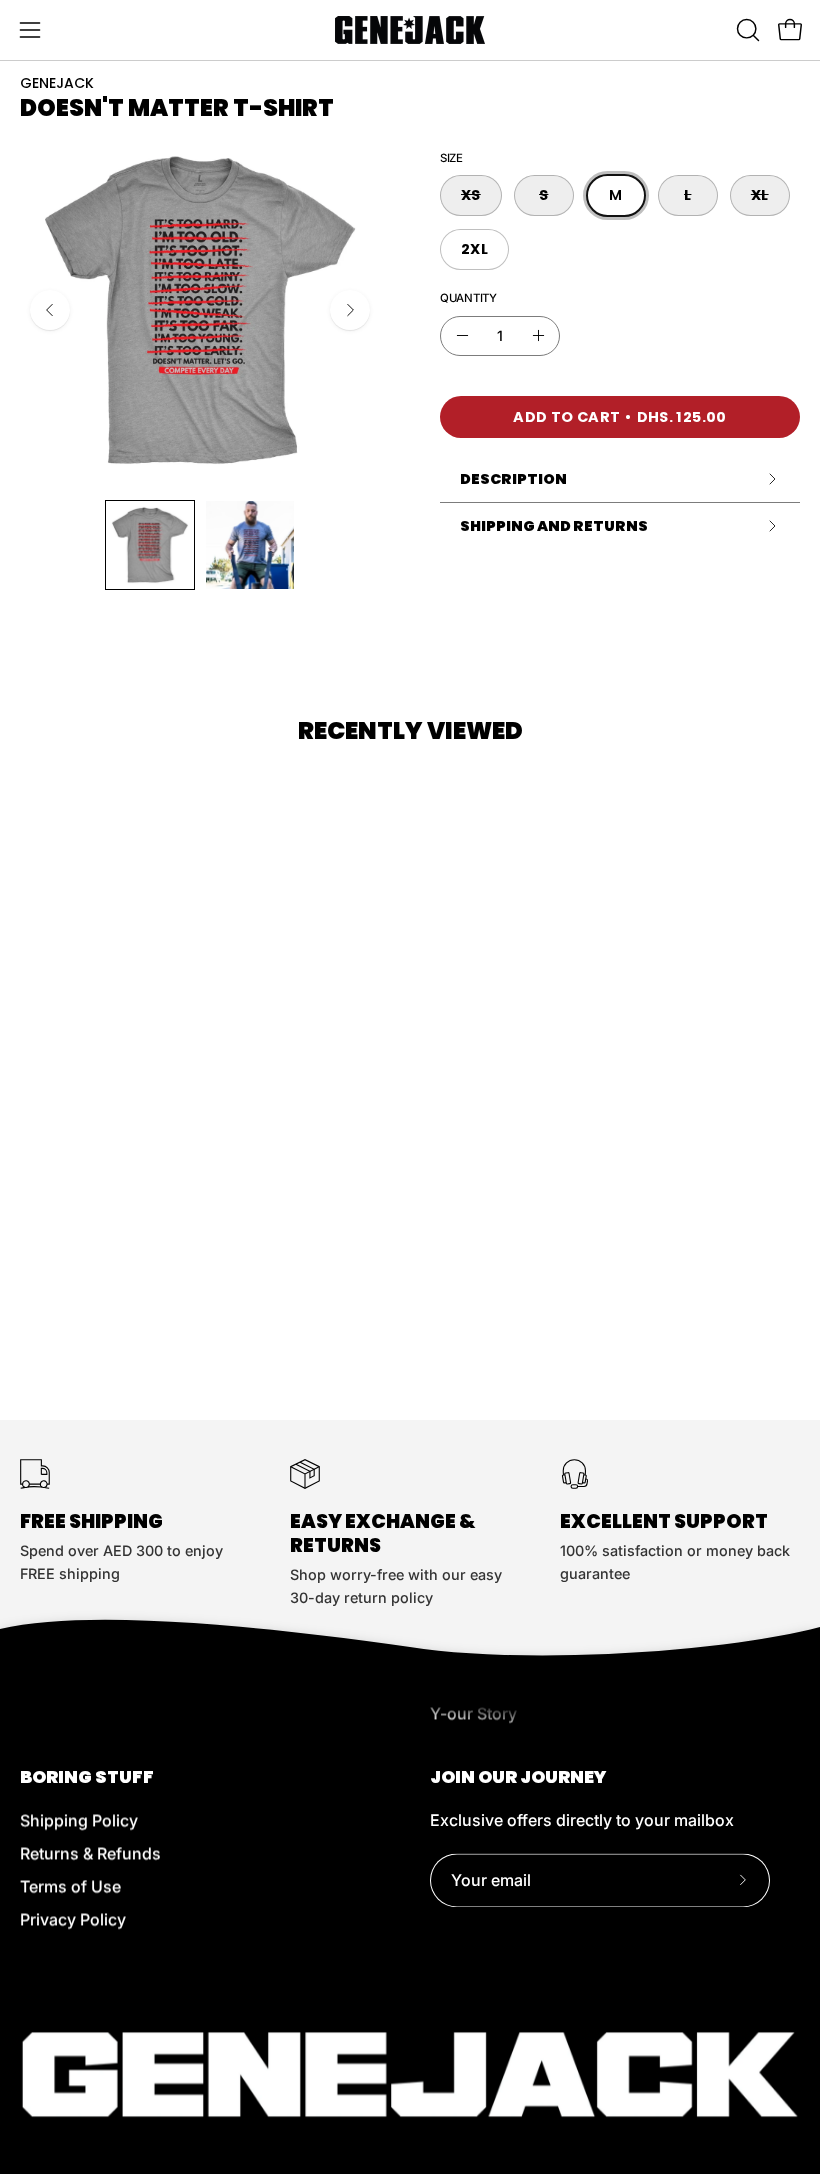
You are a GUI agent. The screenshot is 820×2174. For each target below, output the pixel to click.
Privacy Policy (73, 1919)
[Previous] (50, 310)
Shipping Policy (79, 1820)
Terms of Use (70, 1886)
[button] (746, 30)
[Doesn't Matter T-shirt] (150, 545)
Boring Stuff (87, 1777)
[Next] (350, 310)
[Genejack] (410, 30)
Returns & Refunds (90, 1853)
